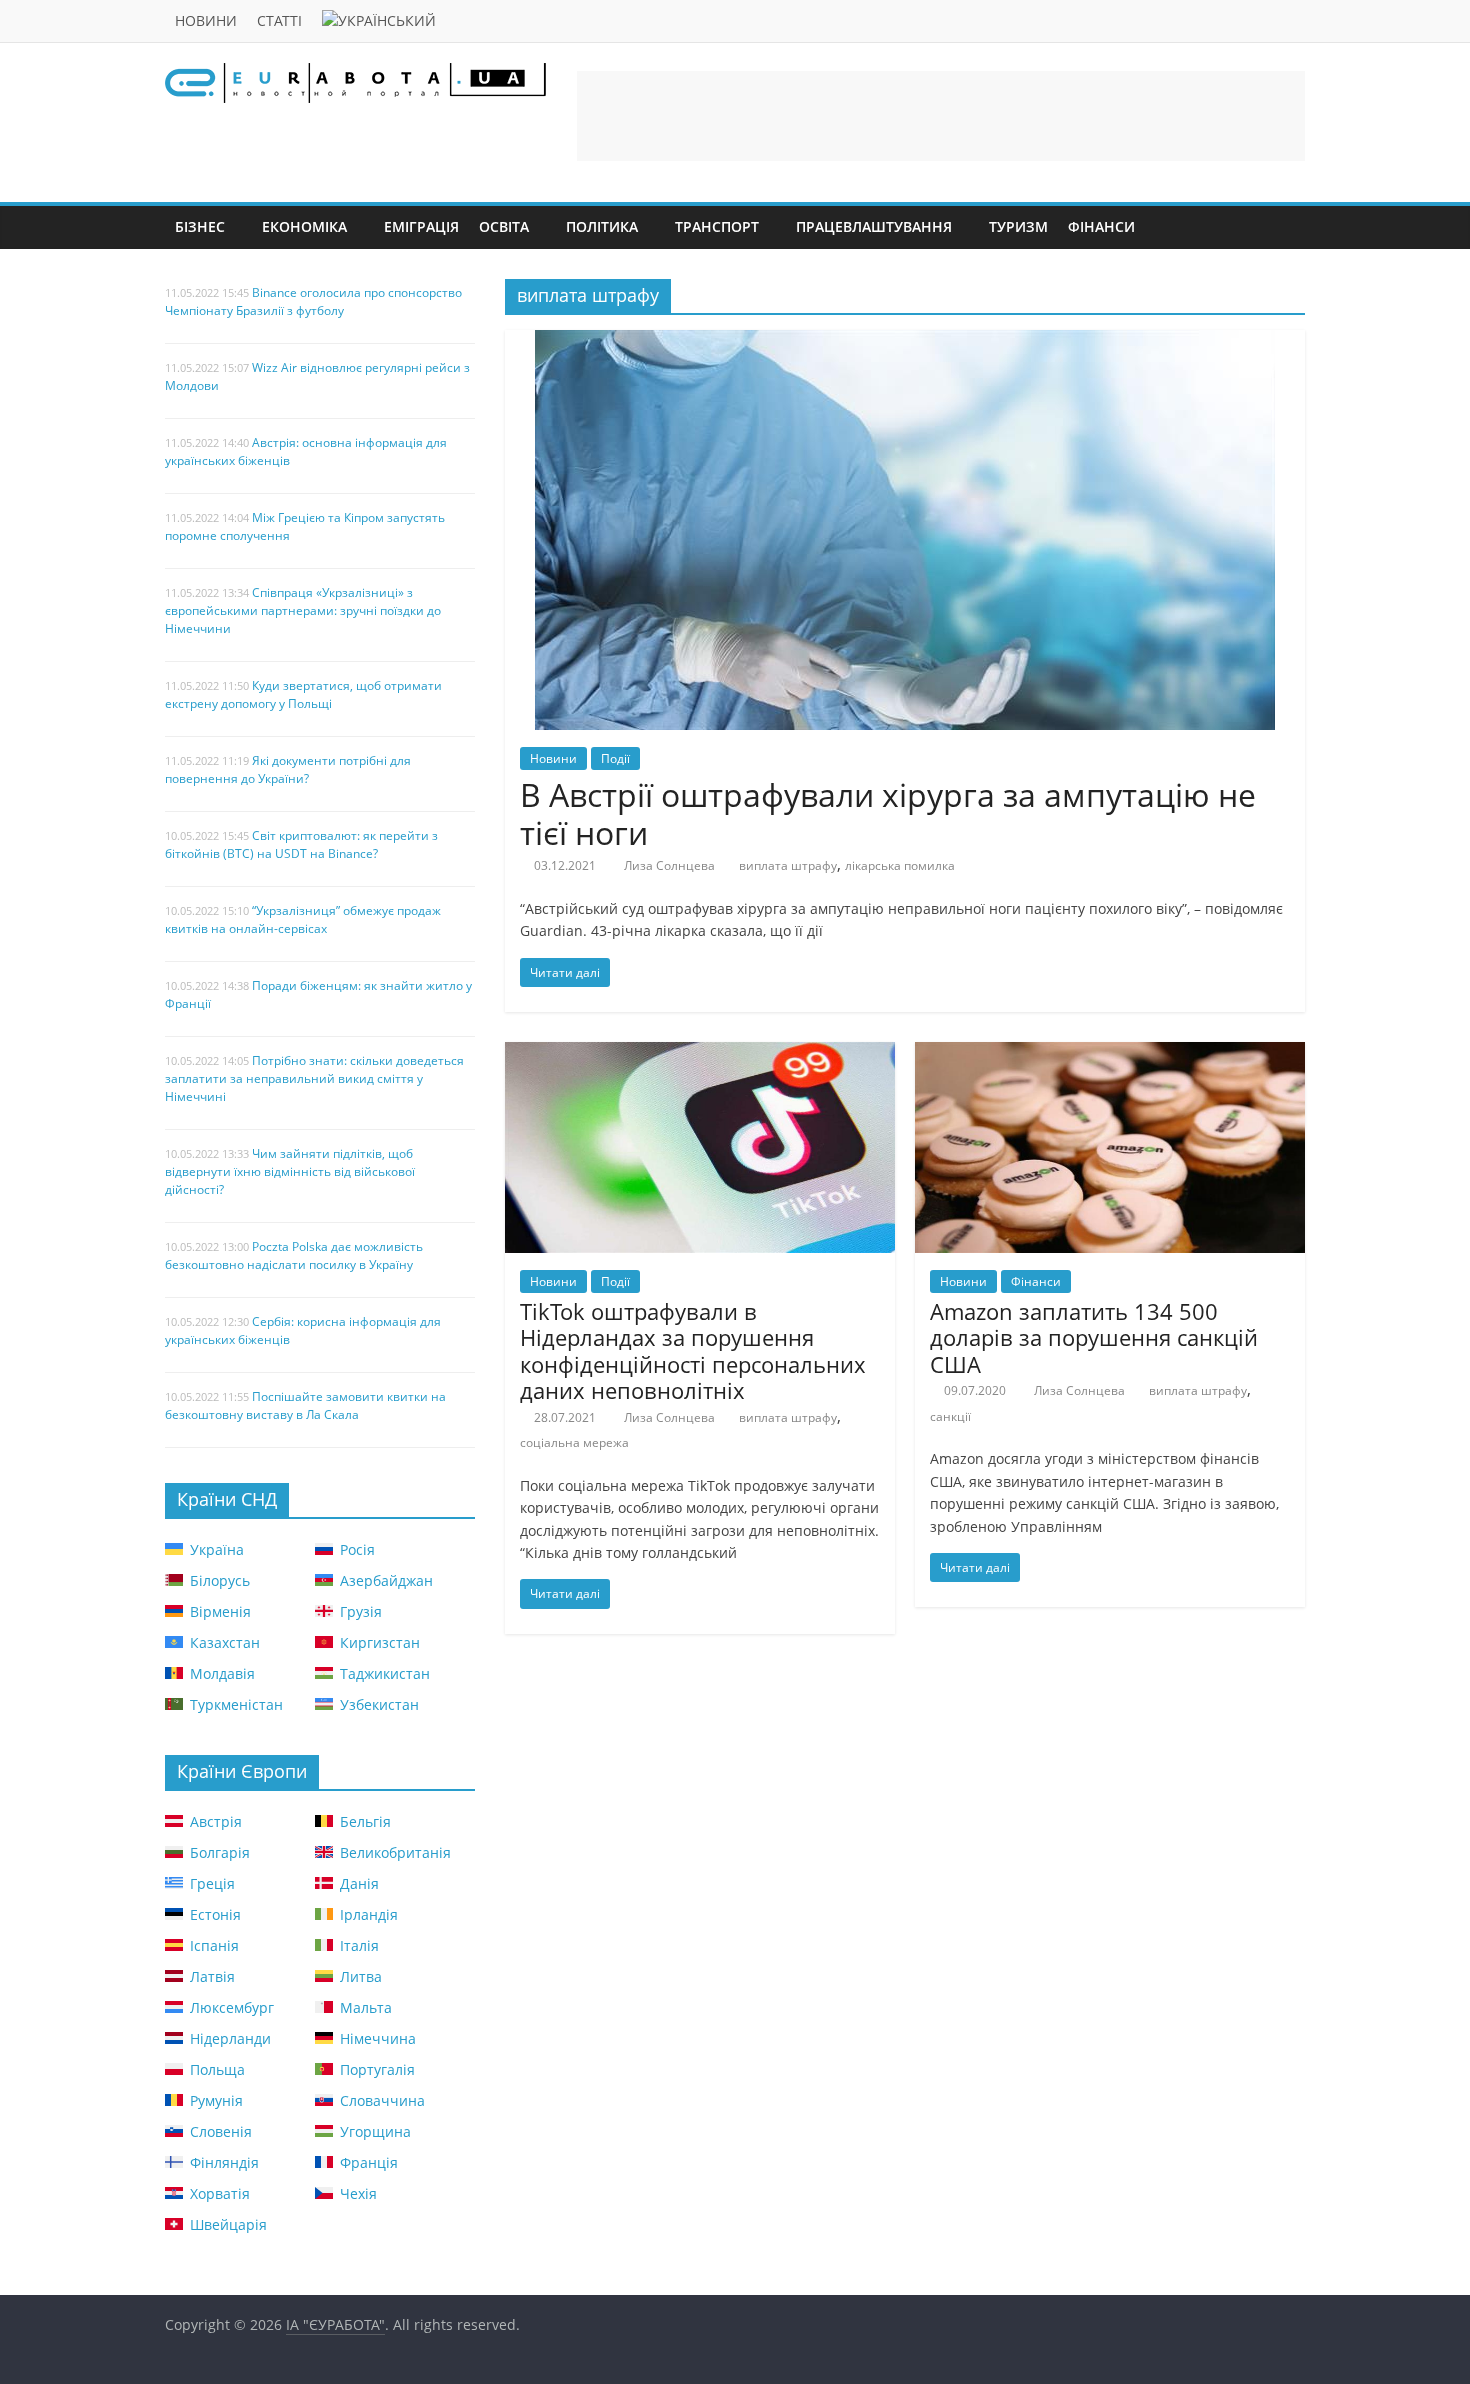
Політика (602, 226)
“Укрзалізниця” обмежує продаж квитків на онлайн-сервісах (303, 919)
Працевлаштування (874, 226)
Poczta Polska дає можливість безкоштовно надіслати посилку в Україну (294, 1255)
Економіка (304, 226)
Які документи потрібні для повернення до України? (288, 769)
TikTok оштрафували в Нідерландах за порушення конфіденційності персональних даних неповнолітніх (693, 1350)
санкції (950, 1416)
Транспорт (717, 226)
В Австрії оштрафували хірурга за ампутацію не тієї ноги (888, 813)
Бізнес (200, 226)
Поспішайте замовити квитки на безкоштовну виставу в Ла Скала (305, 1405)
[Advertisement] (941, 116)
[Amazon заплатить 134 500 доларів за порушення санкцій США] (1110, 1054)
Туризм (1018, 226)
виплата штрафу (788, 865)
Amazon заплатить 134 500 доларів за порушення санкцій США (1094, 1337)
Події (615, 758)
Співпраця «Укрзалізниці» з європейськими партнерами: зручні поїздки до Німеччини (303, 610)
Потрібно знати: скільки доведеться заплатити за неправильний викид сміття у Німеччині (314, 1078)
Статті (279, 20)
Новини (206, 20)
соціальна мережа (574, 1442)
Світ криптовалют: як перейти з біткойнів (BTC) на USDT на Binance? (301, 844)
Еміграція (421, 226)
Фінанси (1101, 226)
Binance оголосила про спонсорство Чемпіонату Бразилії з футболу (313, 301)
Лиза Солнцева (669, 865)
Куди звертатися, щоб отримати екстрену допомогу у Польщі (303, 694)
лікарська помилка (900, 865)
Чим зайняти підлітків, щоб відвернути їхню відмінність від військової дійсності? (290, 1171)
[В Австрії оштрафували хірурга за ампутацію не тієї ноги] (905, 342)
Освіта (504, 226)
